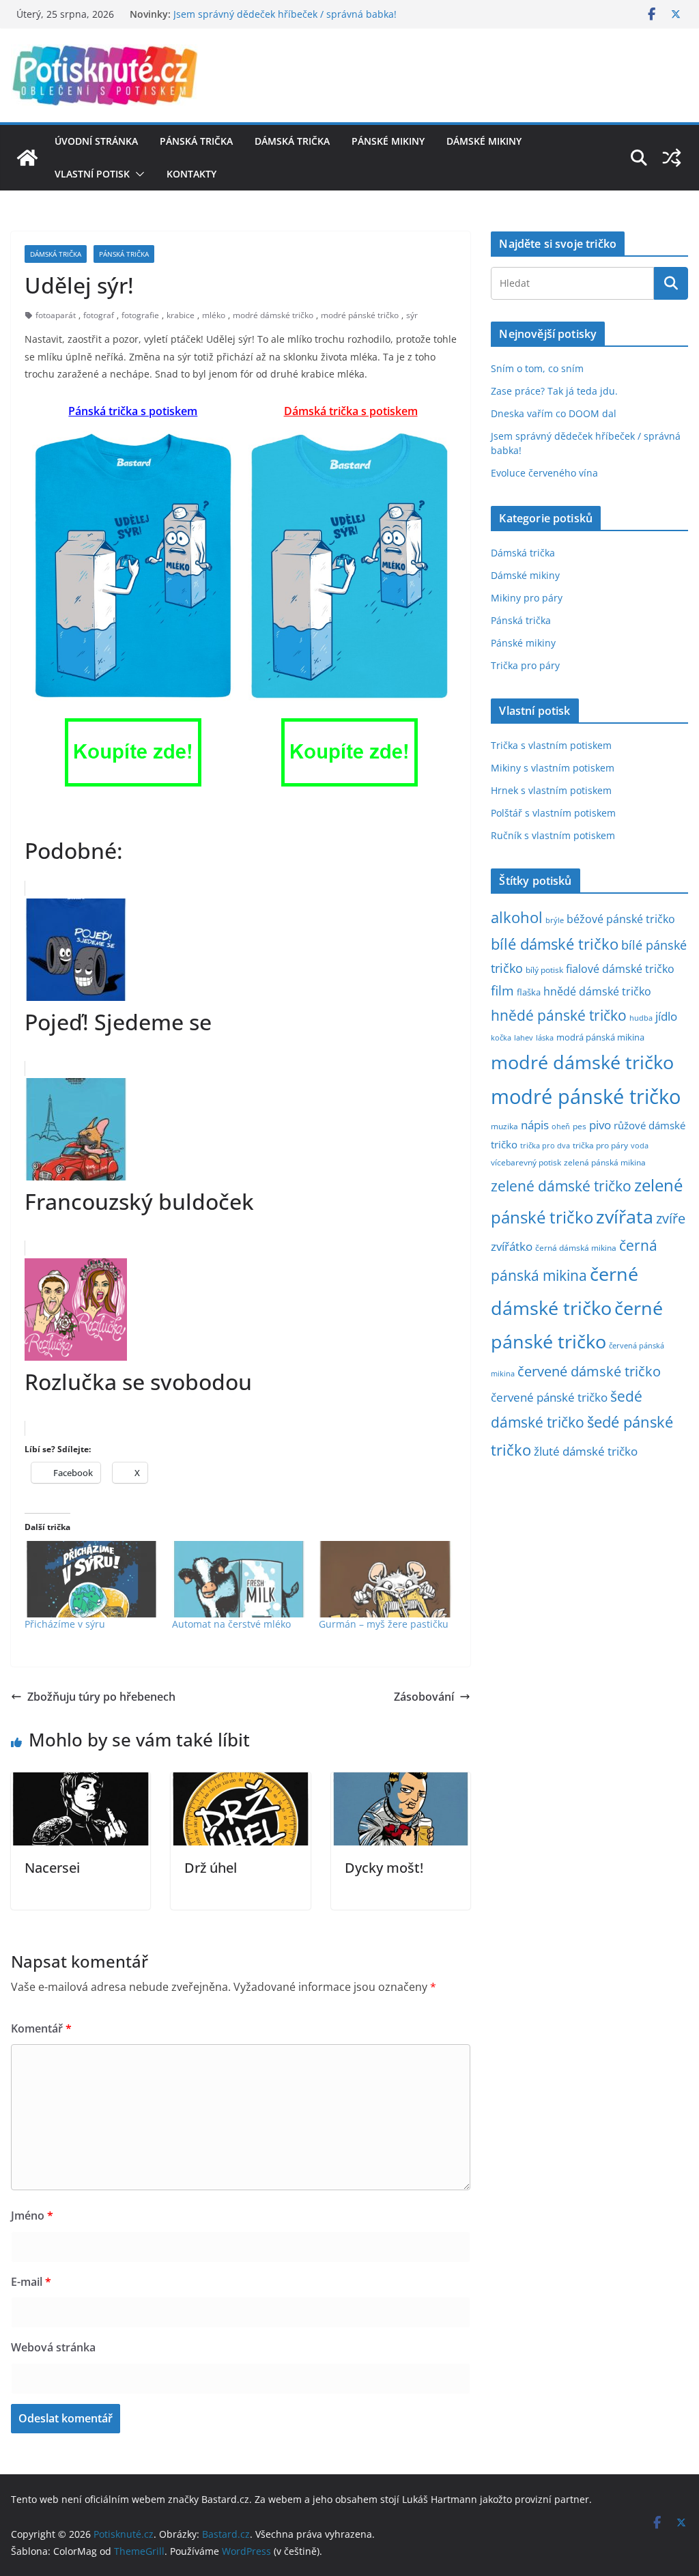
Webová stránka (53, 2347)
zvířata (625, 1217)
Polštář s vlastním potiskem (553, 813)
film (502, 990)
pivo (600, 1125)
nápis (535, 1125)
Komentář (41, 2028)
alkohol (517, 917)
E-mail (31, 2282)
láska (545, 1038)
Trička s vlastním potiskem (551, 745)
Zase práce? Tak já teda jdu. (554, 391)
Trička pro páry (525, 665)
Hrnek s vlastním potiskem (551, 790)
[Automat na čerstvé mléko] (239, 1579)
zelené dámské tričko (561, 1186)
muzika (504, 1126)
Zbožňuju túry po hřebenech (101, 1697)
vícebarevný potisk (526, 1162)
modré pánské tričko (360, 315)
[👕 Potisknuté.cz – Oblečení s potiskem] (27, 158)
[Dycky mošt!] (401, 1782)
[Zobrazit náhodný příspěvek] (672, 158)
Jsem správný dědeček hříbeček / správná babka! (285, 14)
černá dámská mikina (576, 1247)
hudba (641, 1018)
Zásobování (424, 1697)
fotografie (140, 315)
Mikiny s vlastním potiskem (553, 768)
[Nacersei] (81, 1782)
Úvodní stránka (96, 141)
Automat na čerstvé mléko (231, 1624)
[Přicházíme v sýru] (91, 1579)
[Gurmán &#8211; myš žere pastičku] (386, 1579)
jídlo (666, 1016)
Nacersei (52, 1868)
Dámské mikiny (484, 141)
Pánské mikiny (388, 141)
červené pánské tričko (549, 1397)
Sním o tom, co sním (537, 368)
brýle (555, 920)
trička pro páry (600, 1145)
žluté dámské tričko (586, 1451)
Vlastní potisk (92, 174)
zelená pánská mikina (605, 1162)
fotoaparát (56, 315)
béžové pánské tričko (621, 919)
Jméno (32, 2216)
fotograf (99, 315)
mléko (214, 315)
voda (640, 1145)
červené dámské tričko (589, 1371)
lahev (524, 1037)
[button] (137, 174)
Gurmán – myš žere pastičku (384, 1624)
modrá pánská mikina (600, 1037)
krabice (181, 315)
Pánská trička (196, 141)
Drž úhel (211, 1868)
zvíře (671, 1218)
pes (580, 1126)
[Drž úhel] (240, 1782)
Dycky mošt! (384, 1868)
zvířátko (512, 1246)
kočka (501, 1037)
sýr (412, 315)
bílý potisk (544, 969)
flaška (529, 992)
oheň (561, 1126)
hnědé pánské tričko (559, 1015)
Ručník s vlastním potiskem (553, 835)
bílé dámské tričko (555, 944)
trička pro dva (545, 1145)
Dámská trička (292, 141)
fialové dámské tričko (620, 969)
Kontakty (191, 174)
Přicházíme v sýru (65, 1624)
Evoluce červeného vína (544, 473)
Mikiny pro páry (527, 598)
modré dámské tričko (273, 315)
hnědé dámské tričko (597, 991)
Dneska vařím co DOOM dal (554, 413)
